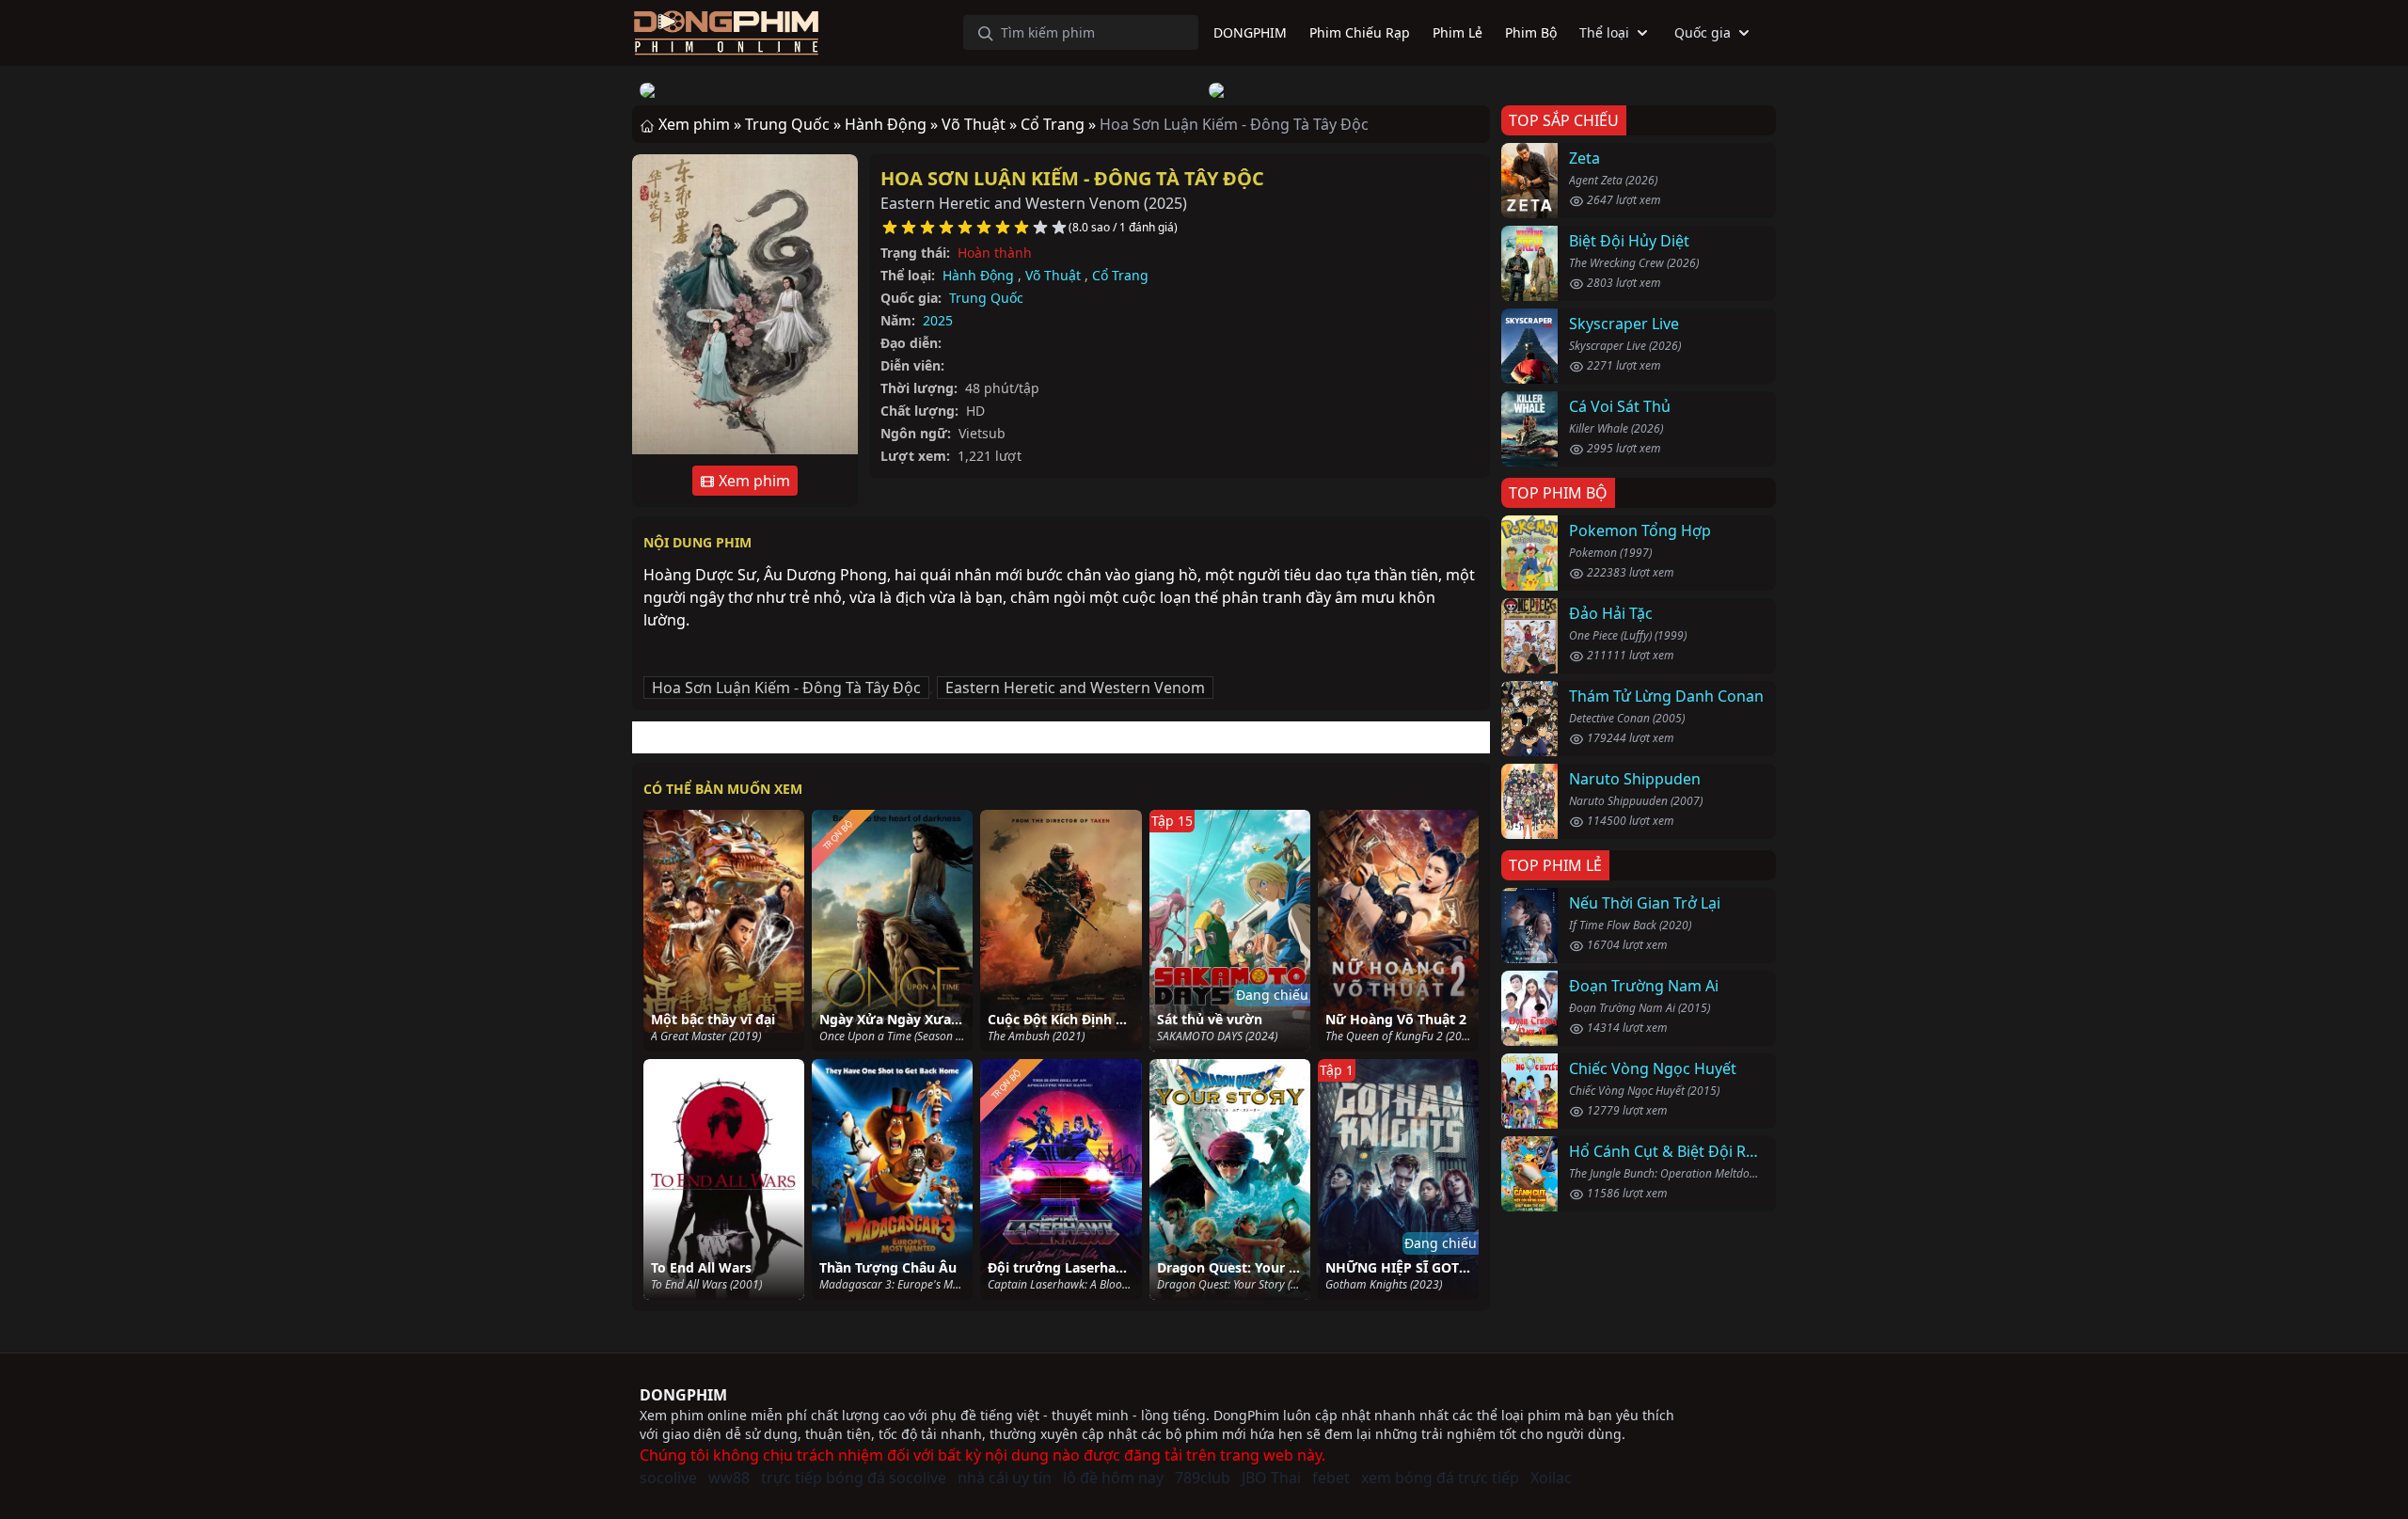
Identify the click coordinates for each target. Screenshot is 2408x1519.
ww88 (729, 1478)
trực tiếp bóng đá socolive (854, 1478)
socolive (668, 1478)
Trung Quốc (986, 298)
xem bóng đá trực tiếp (1440, 1478)
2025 (938, 320)
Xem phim (752, 481)
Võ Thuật (1053, 275)
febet (1331, 1478)
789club (1203, 1478)
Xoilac (1551, 1478)
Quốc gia (1703, 32)
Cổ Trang (1120, 275)
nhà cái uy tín (1005, 1478)
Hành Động (978, 275)
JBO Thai (1271, 1478)
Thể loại (1604, 32)
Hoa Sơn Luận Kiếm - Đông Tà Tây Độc (1072, 178)
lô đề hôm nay (1113, 1478)
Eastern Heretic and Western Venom (1075, 688)
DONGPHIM (683, 1395)
